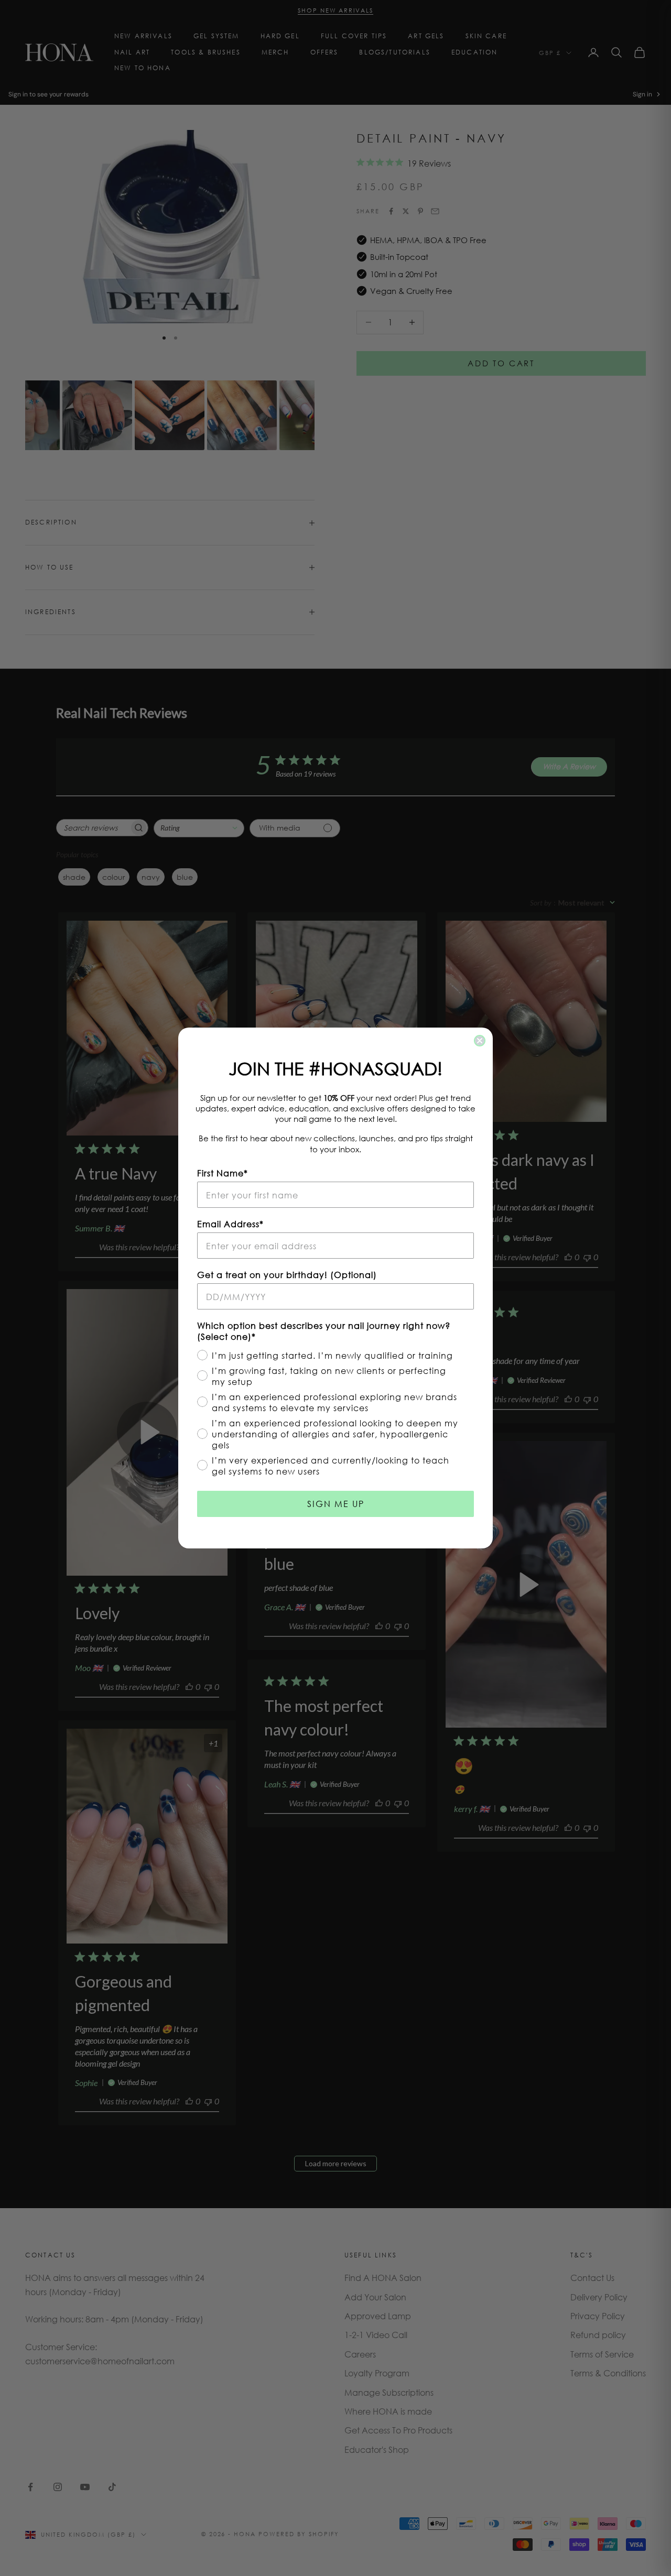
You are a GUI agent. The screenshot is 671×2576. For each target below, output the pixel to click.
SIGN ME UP (336, 1504)
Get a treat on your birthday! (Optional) (287, 1275)
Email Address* (230, 1224)
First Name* (223, 1173)
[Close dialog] (480, 1041)
